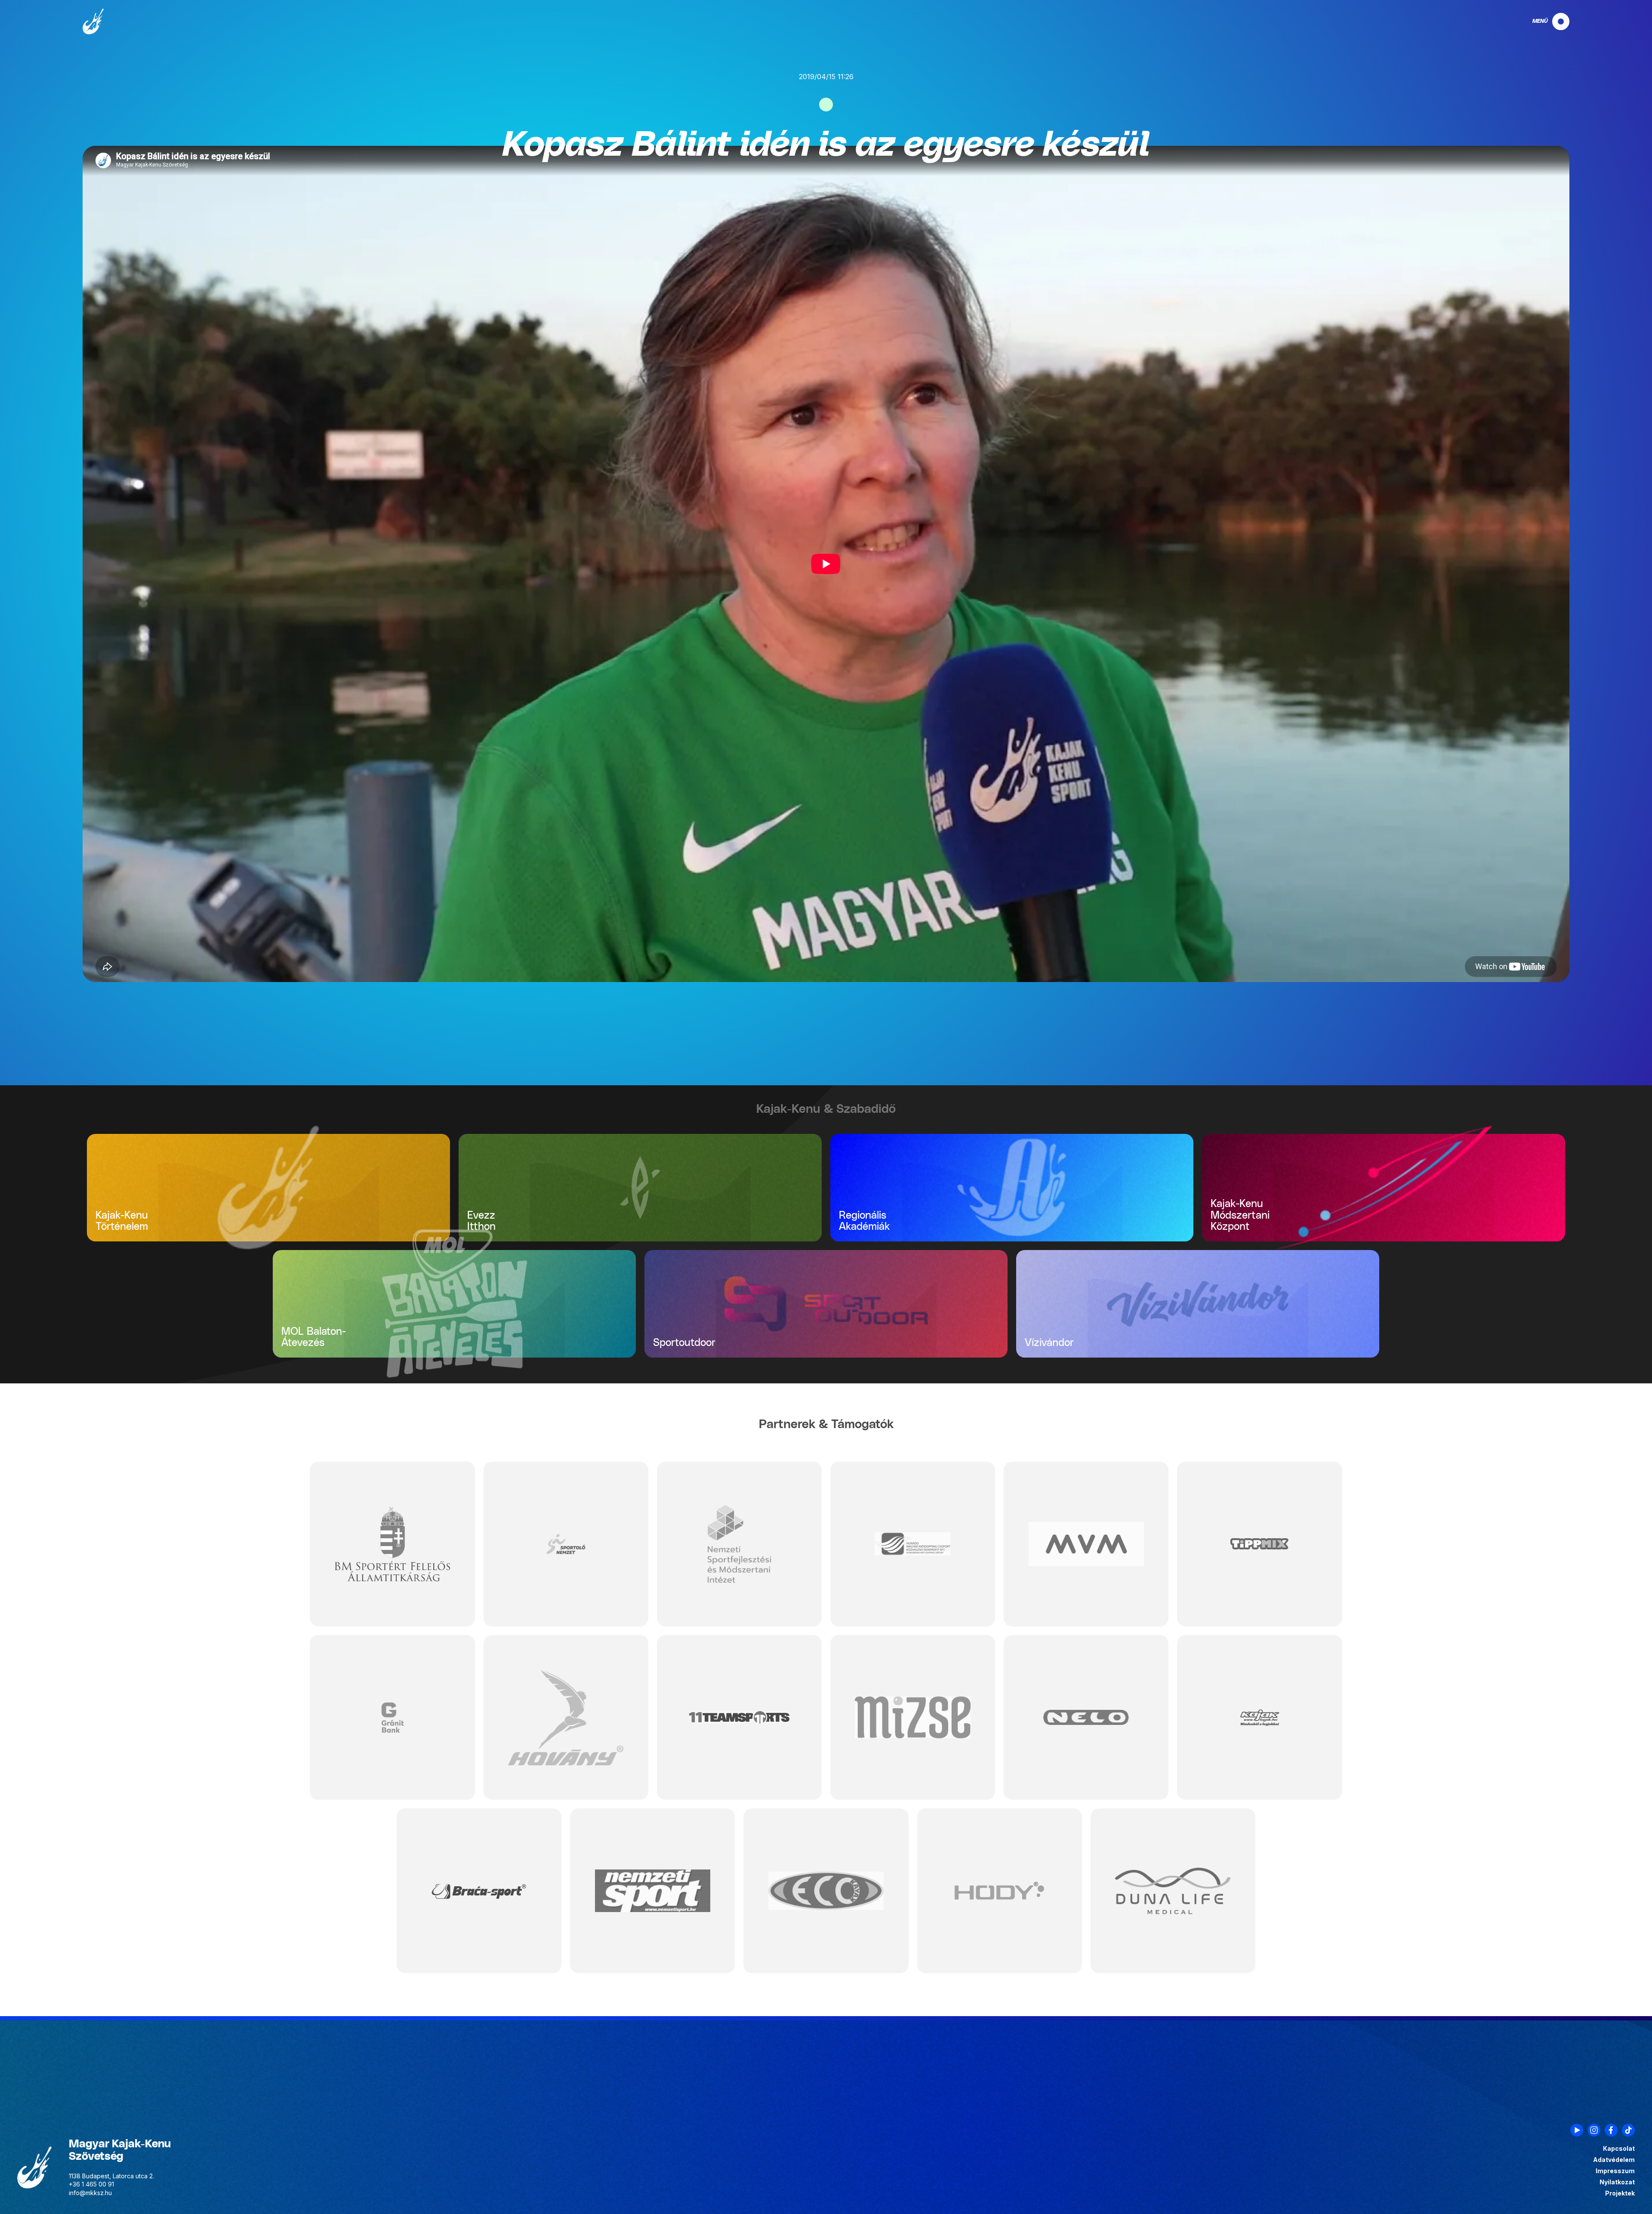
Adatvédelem (1614, 2160)
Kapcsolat (1619, 2149)
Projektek (1620, 2193)
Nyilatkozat (1617, 2182)
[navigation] (1544, 22)
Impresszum (1615, 2171)
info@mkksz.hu (90, 2193)
